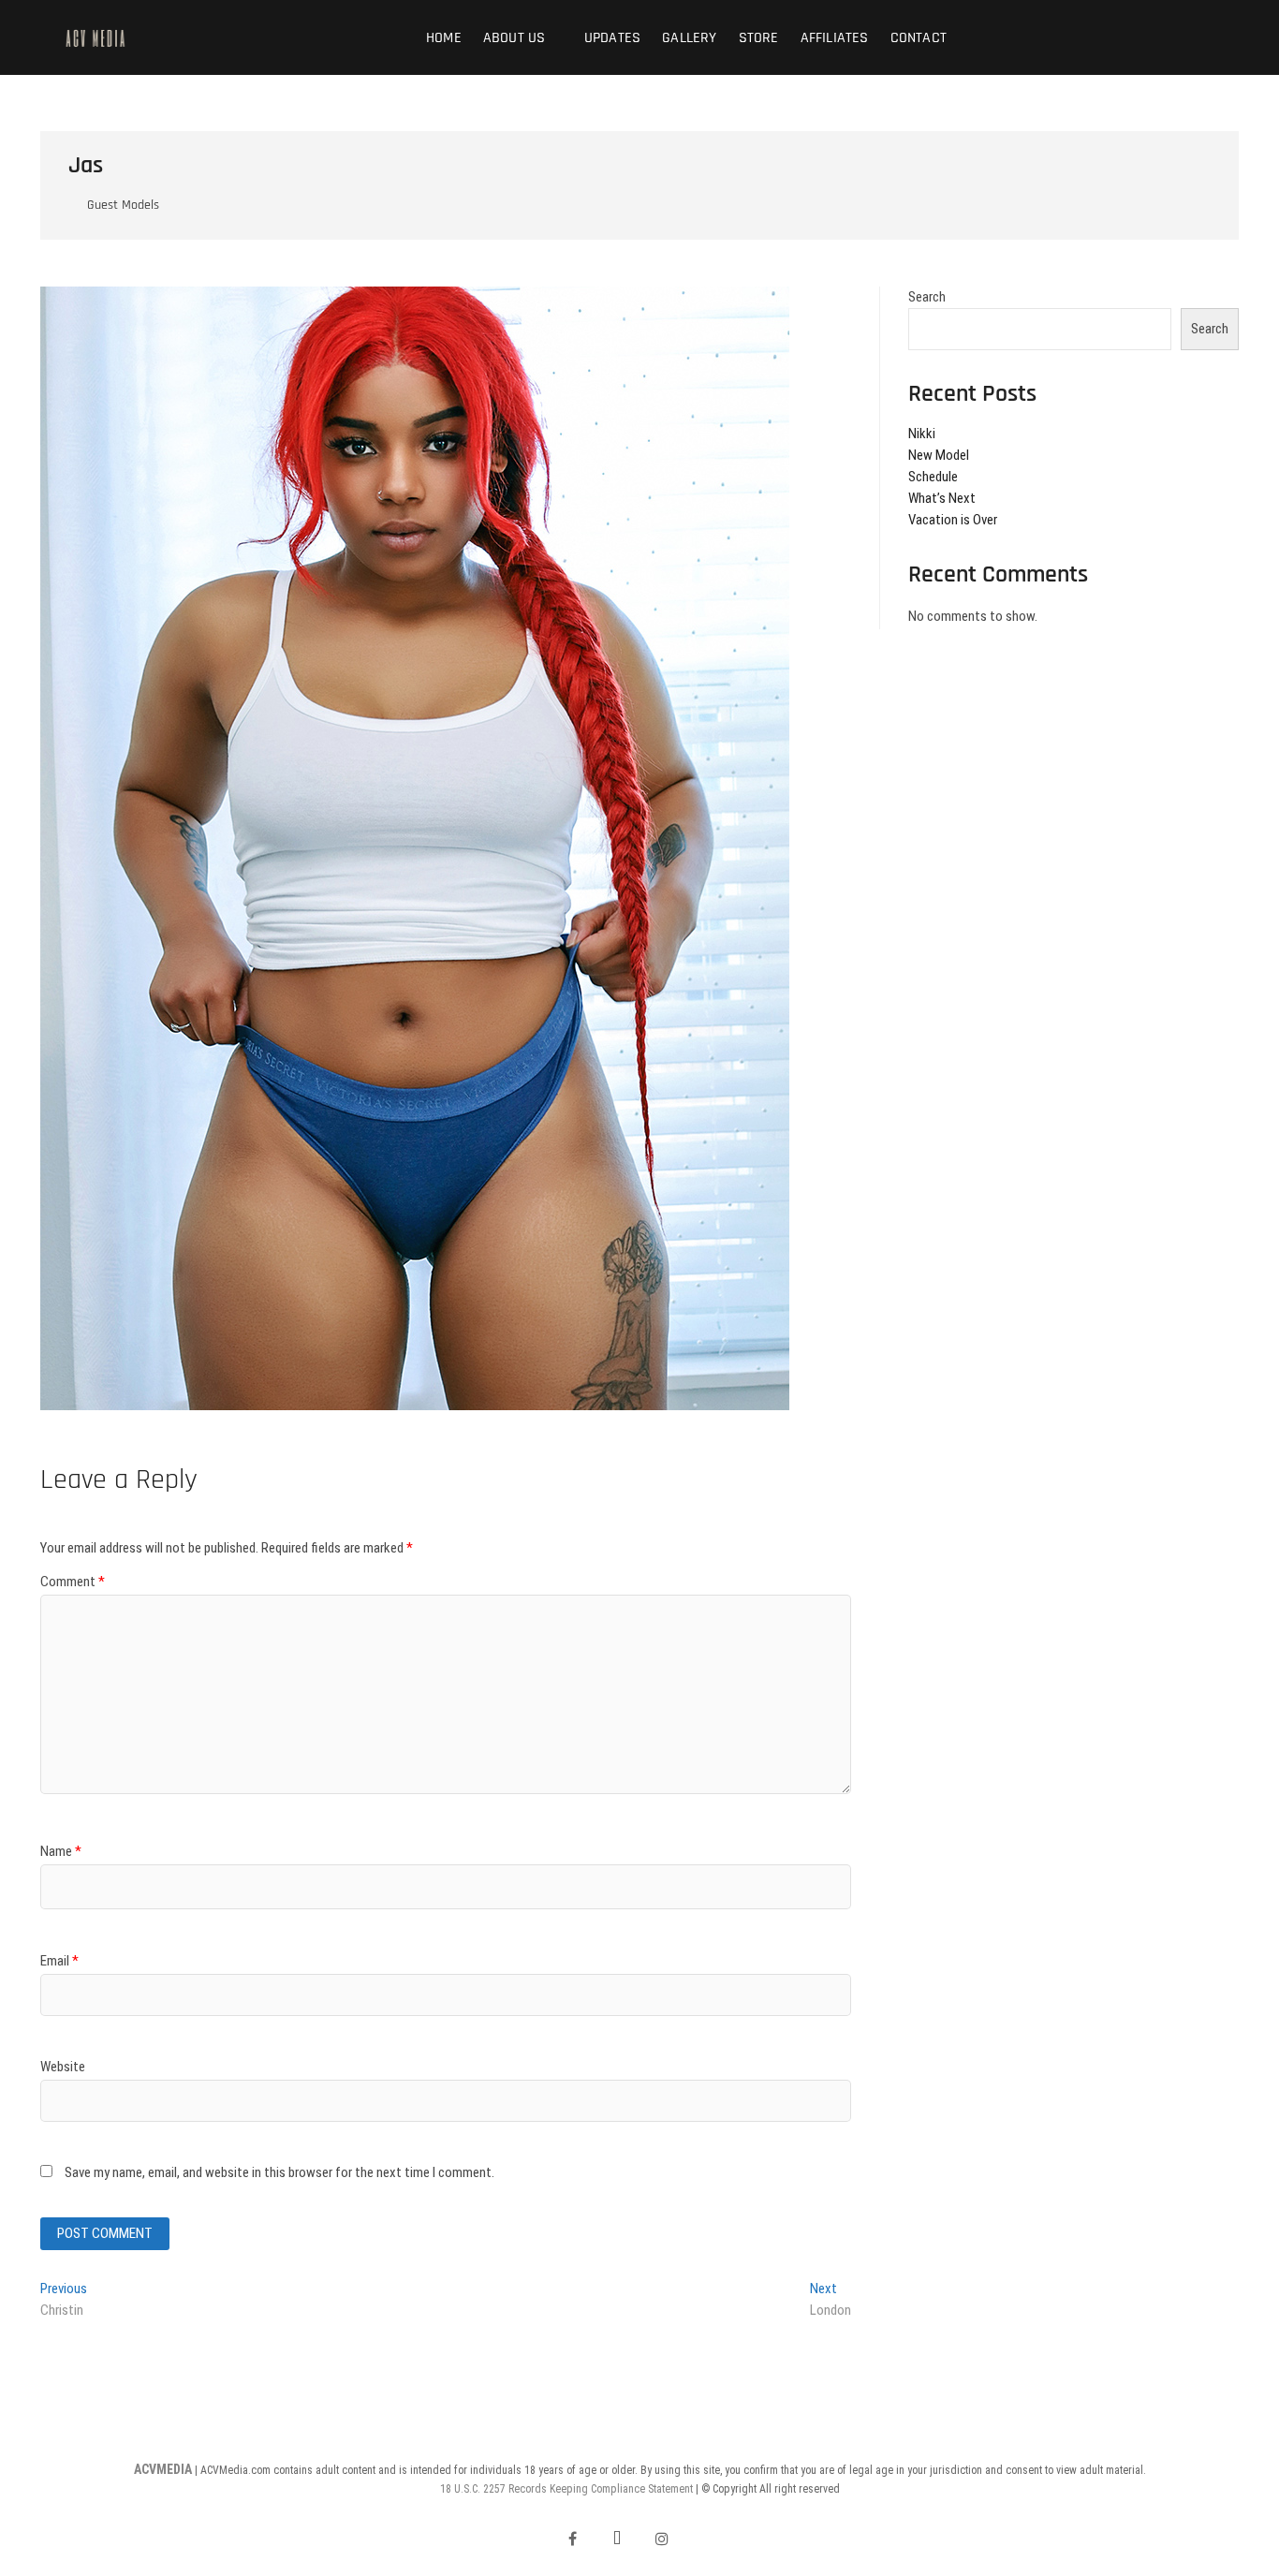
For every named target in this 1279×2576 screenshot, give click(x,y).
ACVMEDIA (163, 2469)
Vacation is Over (953, 520)
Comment (73, 1582)
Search (927, 297)
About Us (515, 38)
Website (63, 2067)
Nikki (922, 434)
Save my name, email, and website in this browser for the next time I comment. (279, 2172)
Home (444, 38)
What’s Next (942, 498)
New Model (939, 455)
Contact (919, 38)
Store (759, 38)
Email (59, 1961)
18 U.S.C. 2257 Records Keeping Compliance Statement (566, 2489)
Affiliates (835, 38)
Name (61, 1851)
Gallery (689, 38)
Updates (612, 38)
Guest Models (123, 205)
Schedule (933, 477)
